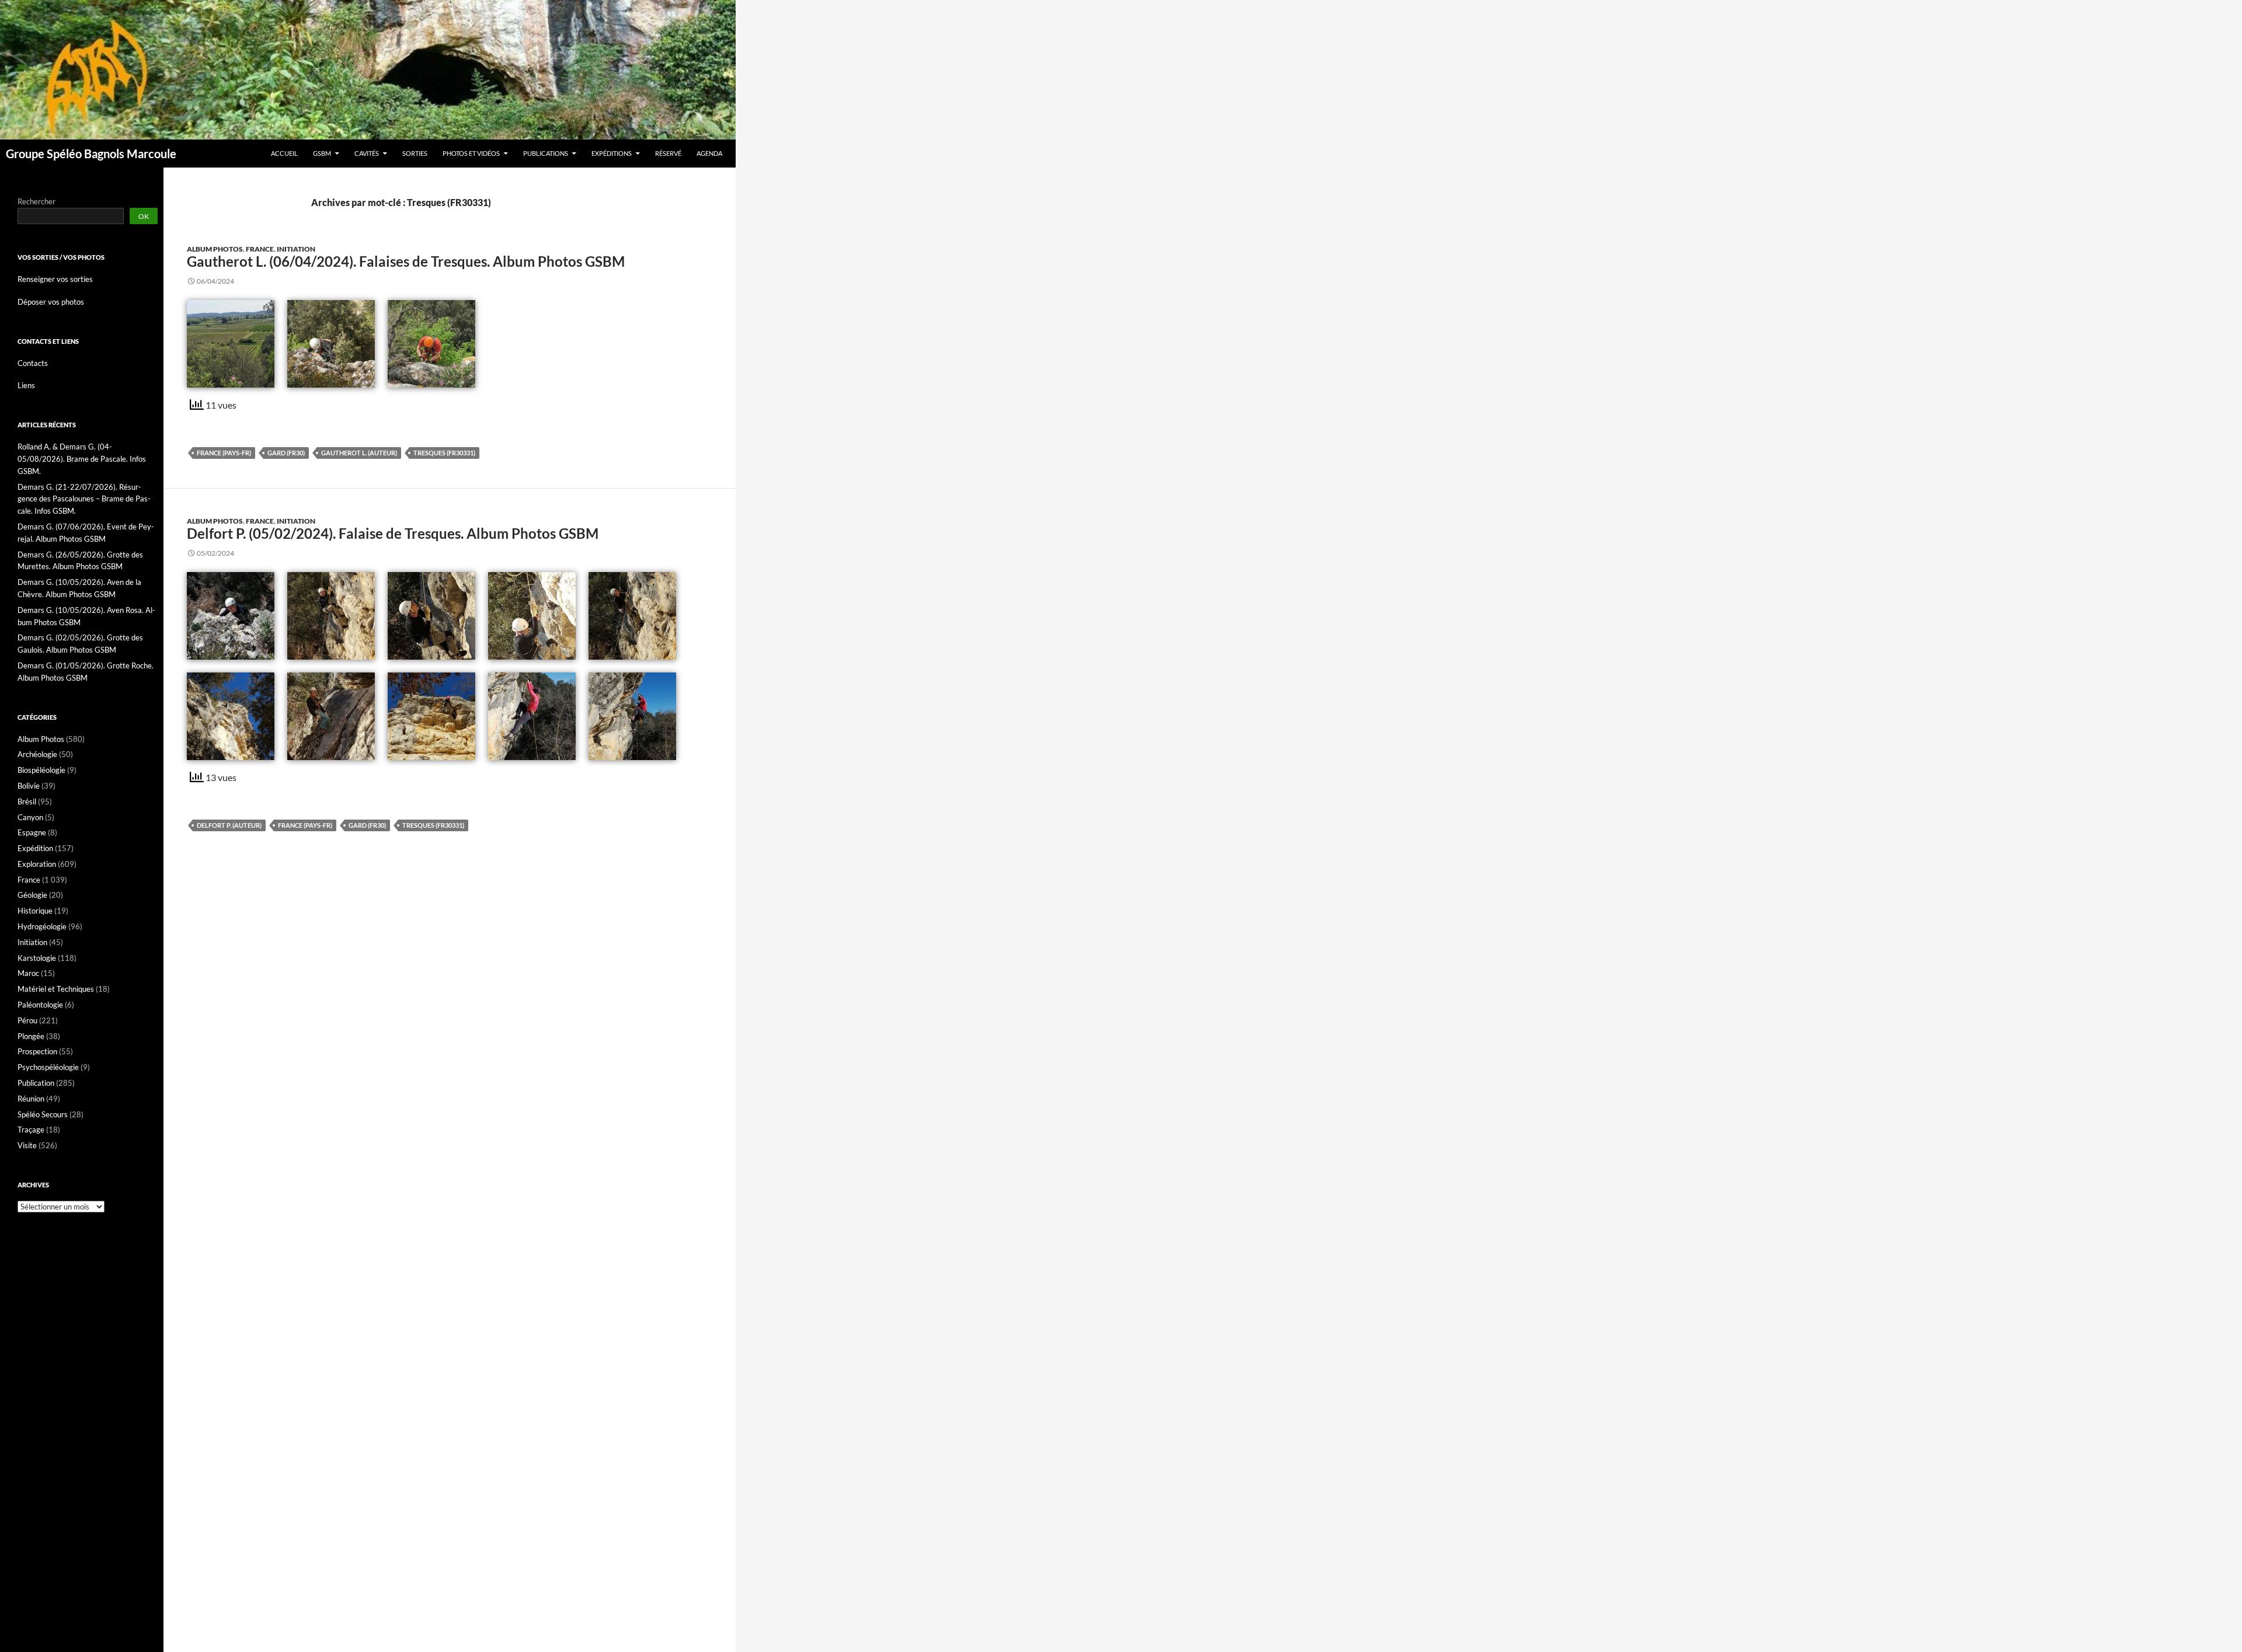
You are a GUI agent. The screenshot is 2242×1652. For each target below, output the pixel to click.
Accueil (284, 153)
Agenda (709, 153)
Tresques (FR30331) (444, 453)
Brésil (27, 801)
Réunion (31, 1099)
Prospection (37, 1051)
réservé (668, 153)
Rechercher (36, 201)
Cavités (367, 153)
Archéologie (37, 754)
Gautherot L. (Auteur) (359, 453)
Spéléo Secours (43, 1114)
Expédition (35, 848)
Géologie (32, 895)
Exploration (37, 864)
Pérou (27, 1020)
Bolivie (29, 786)
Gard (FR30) (286, 453)
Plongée (31, 1036)
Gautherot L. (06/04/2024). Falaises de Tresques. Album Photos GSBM (406, 261)
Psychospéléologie (48, 1067)
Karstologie (37, 958)
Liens (26, 385)
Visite (27, 1145)
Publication (36, 1083)
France (260, 249)
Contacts (33, 363)
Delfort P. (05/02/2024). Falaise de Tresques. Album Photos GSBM (393, 533)
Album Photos (215, 249)
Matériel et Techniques (56, 989)
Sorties (415, 153)
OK (144, 216)
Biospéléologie (41, 770)
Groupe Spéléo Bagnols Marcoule (91, 154)
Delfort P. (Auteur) (229, 825)
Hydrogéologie (42, 926)
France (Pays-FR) (224, 453)
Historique (35, 911)
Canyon (30, 817)
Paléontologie (40, 1005)
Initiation (296, 249)
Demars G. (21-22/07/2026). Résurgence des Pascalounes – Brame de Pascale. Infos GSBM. (84, 499)
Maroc (28, 973)
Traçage (31, 1130)
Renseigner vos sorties (55, 279)
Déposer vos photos (51, 302)
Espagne (32, 832)
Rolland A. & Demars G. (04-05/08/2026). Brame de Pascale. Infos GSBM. (82, 459)
